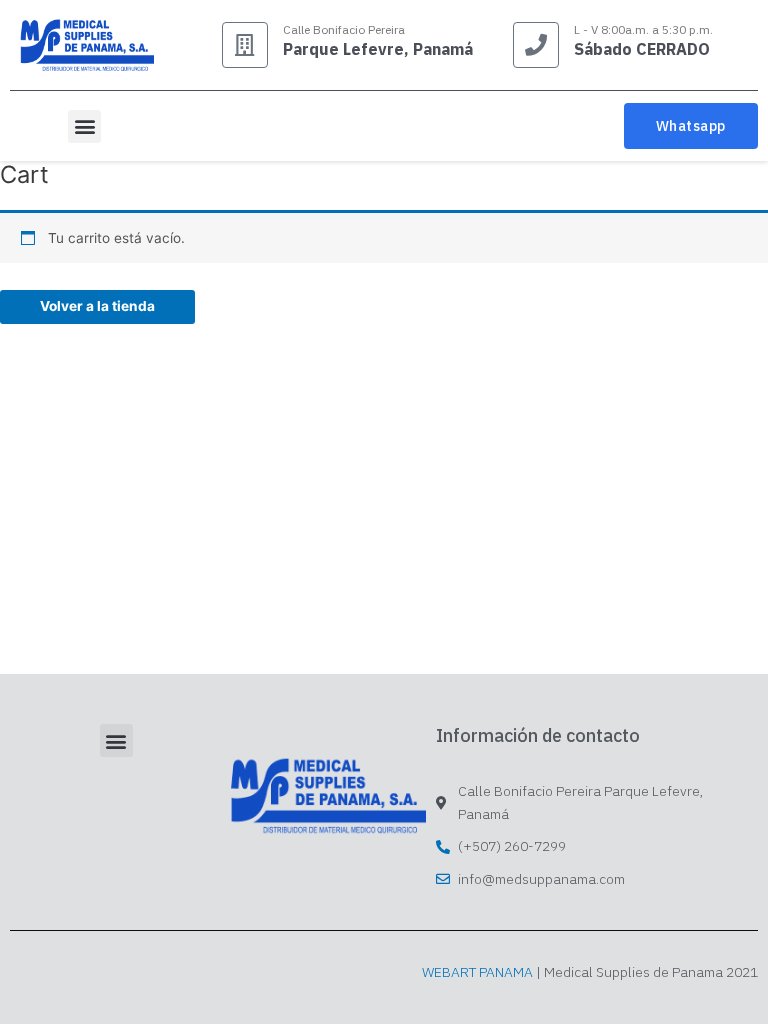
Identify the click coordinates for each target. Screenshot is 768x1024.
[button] (84, 126)
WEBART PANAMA (477, 972)
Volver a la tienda (97, 306)
